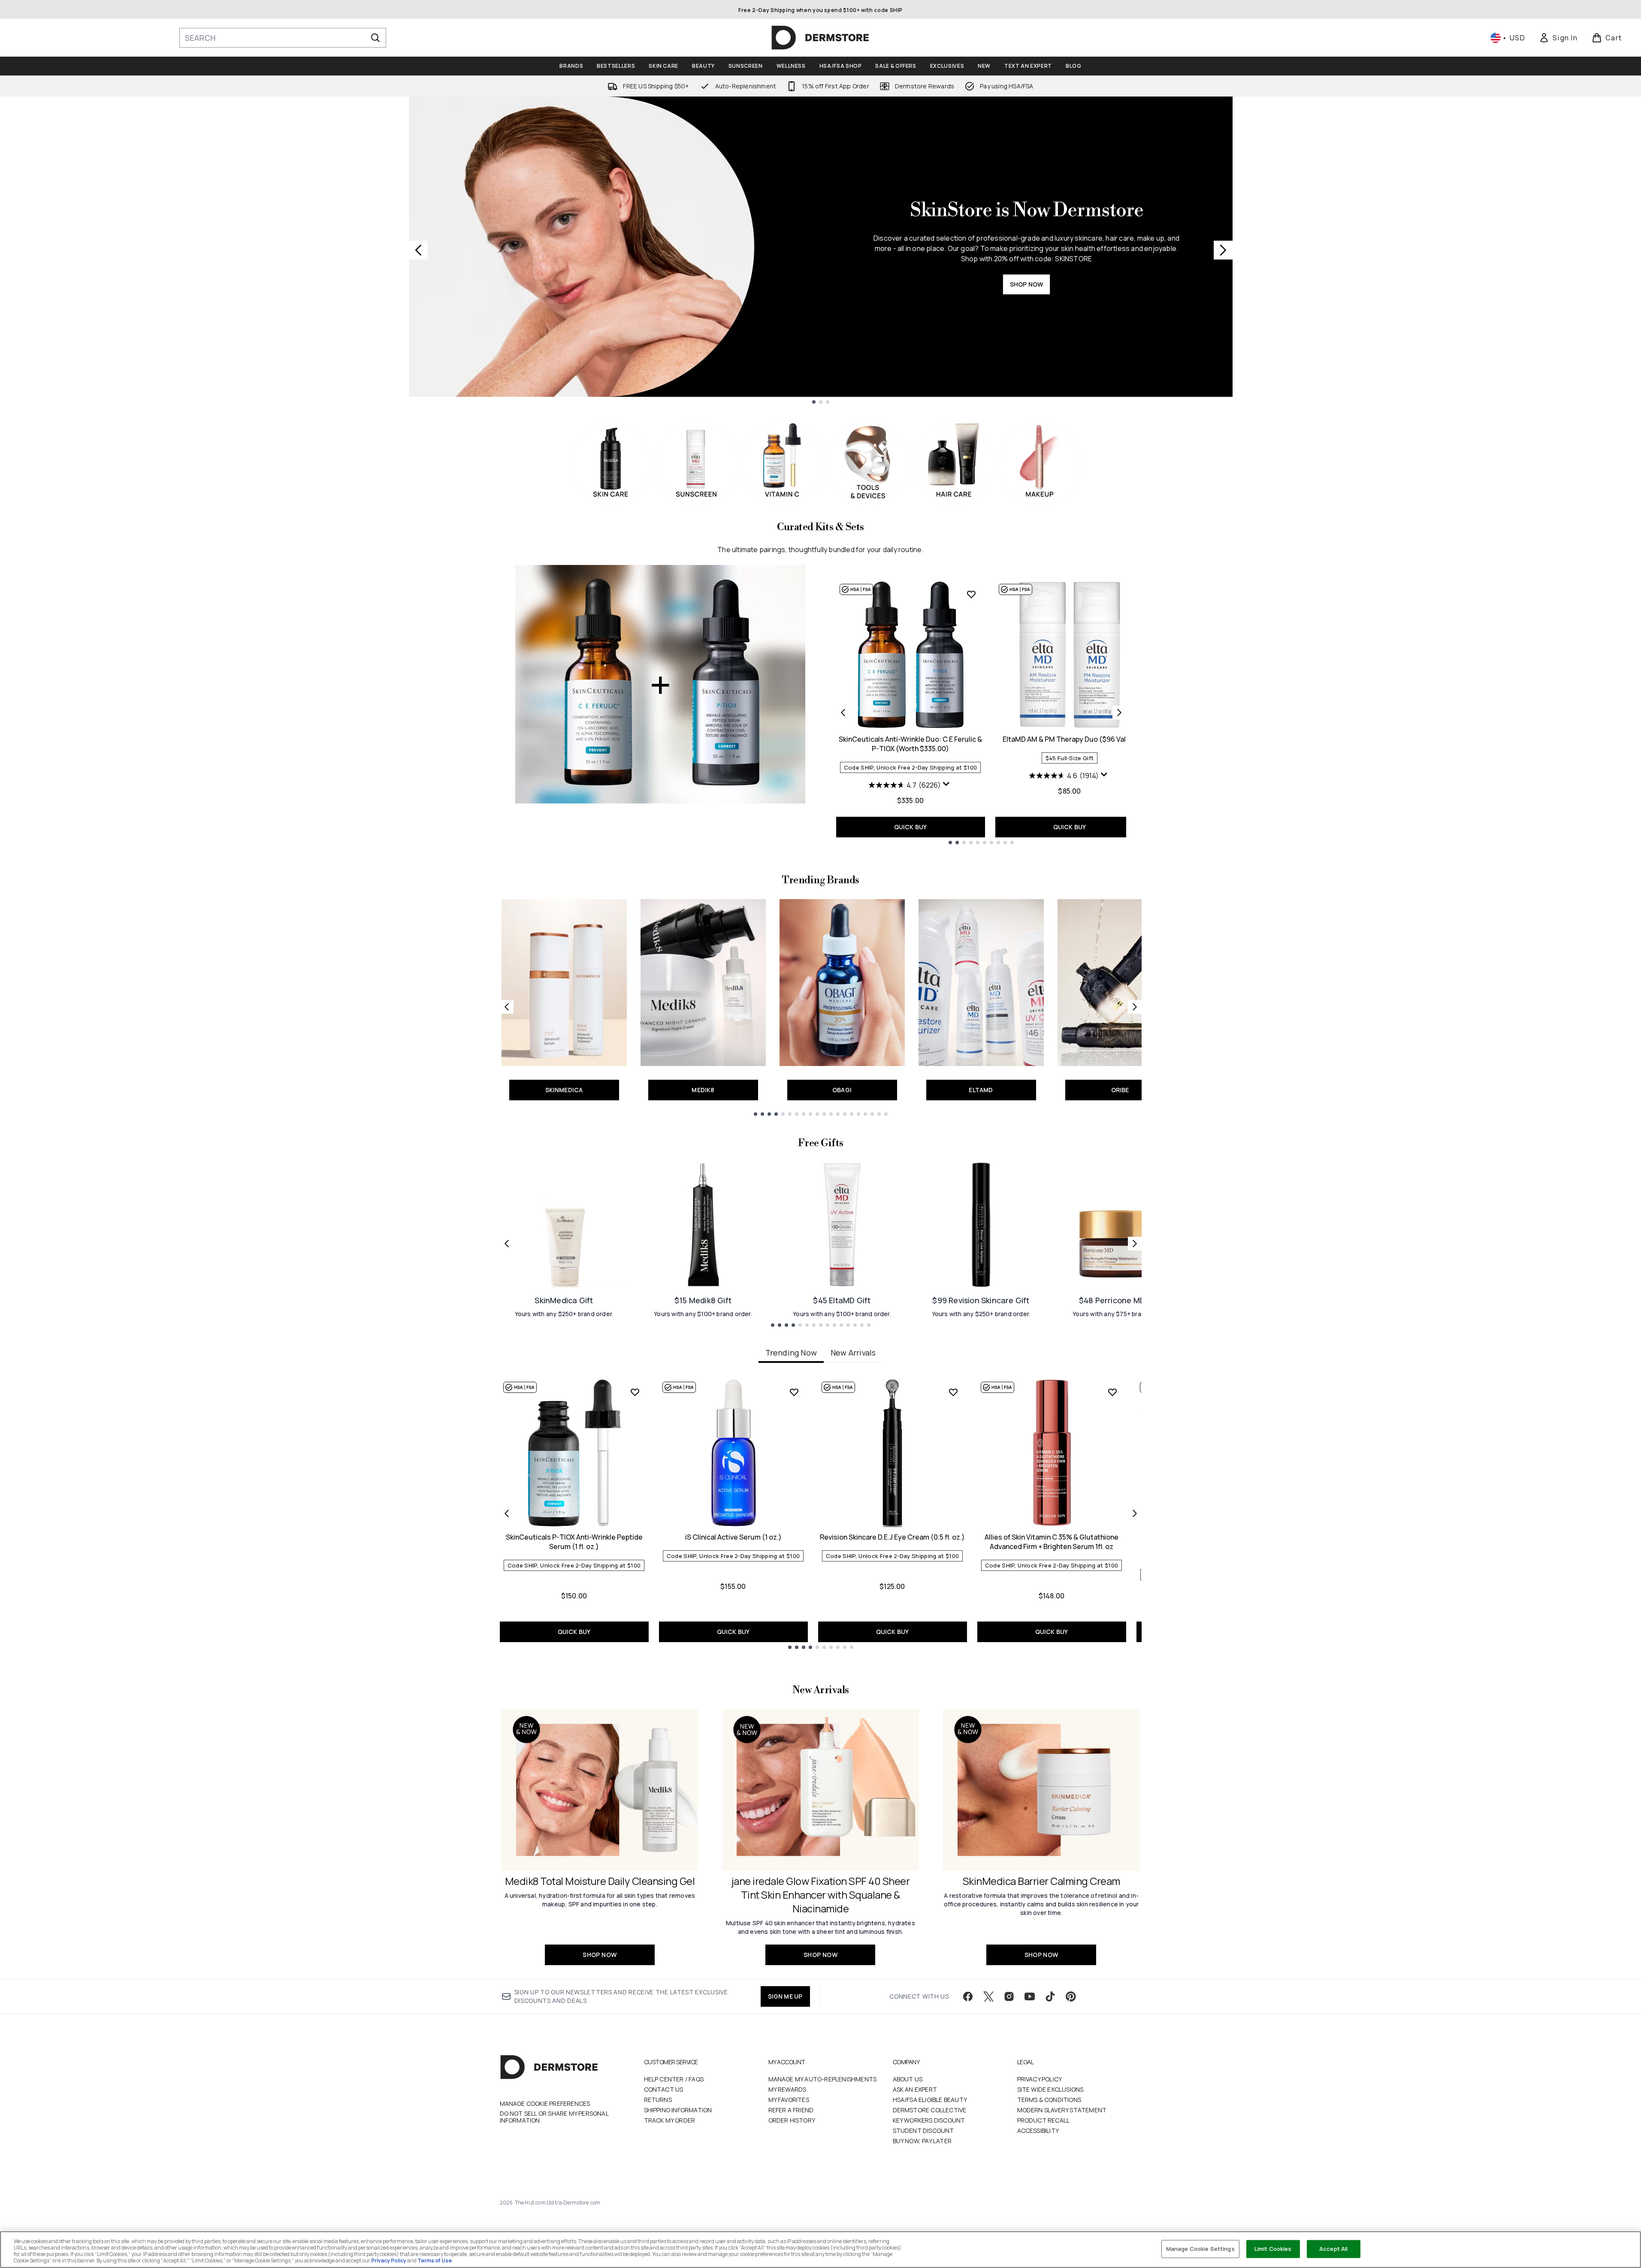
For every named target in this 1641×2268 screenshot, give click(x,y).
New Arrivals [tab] (853, 1353)
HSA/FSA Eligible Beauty (930, 2100)
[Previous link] (507, 1007)
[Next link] (1135, 1007)
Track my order (670, 2120)
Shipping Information (678, 2110)
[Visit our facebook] (968, 1996)
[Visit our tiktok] (1050, 1996)
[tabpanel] (821, 1514)
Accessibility (1038, 2131)
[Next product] (1119, 713)
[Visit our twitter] (988, 1996)
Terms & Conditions (1049, 2100)
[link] (1558, 38)
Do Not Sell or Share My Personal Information (554, 2117)
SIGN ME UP (785, 1996)
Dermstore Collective (930, 2110)
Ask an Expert (915, 2089)
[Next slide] (1223, 250)
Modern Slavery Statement (1062, 2110)
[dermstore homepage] (820, 38)
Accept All (1333, 2249)
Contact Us (664, 2089)
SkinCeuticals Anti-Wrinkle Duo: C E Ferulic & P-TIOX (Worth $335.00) (910, 744)
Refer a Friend (791, 2110)
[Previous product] (843, 713)
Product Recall (1044, 2120)
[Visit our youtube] (1030, 1996)
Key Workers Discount (929, 2120)
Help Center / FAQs (674, 2079)
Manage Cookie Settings (1200, 2249)
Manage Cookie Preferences (545, 2104)
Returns (658, 2100)
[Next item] (1135, 1513)
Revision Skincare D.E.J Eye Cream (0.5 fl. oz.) (892, 1537)
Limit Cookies (1273, 2249)
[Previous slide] (418, 250)
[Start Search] (375, 38)
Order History (792, 2120)
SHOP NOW (1027, 284)
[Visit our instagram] (1009, 1996)
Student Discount (923, 2131)
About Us (908, 2079)
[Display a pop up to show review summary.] (947, 786)
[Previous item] (507, 1513)
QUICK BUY (911, 827)
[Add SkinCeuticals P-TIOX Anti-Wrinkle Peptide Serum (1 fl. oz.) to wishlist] (635, 1392)
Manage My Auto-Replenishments (823, 2079)
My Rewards (787, 2089)
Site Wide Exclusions (1050, 2089)
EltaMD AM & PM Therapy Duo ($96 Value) (1070, 739)
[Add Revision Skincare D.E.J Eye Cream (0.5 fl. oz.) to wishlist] (953, 1392)
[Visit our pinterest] (1071, 1996)
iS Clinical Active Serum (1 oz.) (733, 1537)
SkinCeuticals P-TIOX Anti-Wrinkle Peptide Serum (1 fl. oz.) (574, 1542)
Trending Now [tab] (791, 1353)
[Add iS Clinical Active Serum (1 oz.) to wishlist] (794, 1392)
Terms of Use (435, 2260)
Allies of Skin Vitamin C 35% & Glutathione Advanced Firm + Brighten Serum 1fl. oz (1052, 1542)
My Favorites (789, 2100)
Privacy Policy (1040, 2079)
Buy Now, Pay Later (922, 2141)
